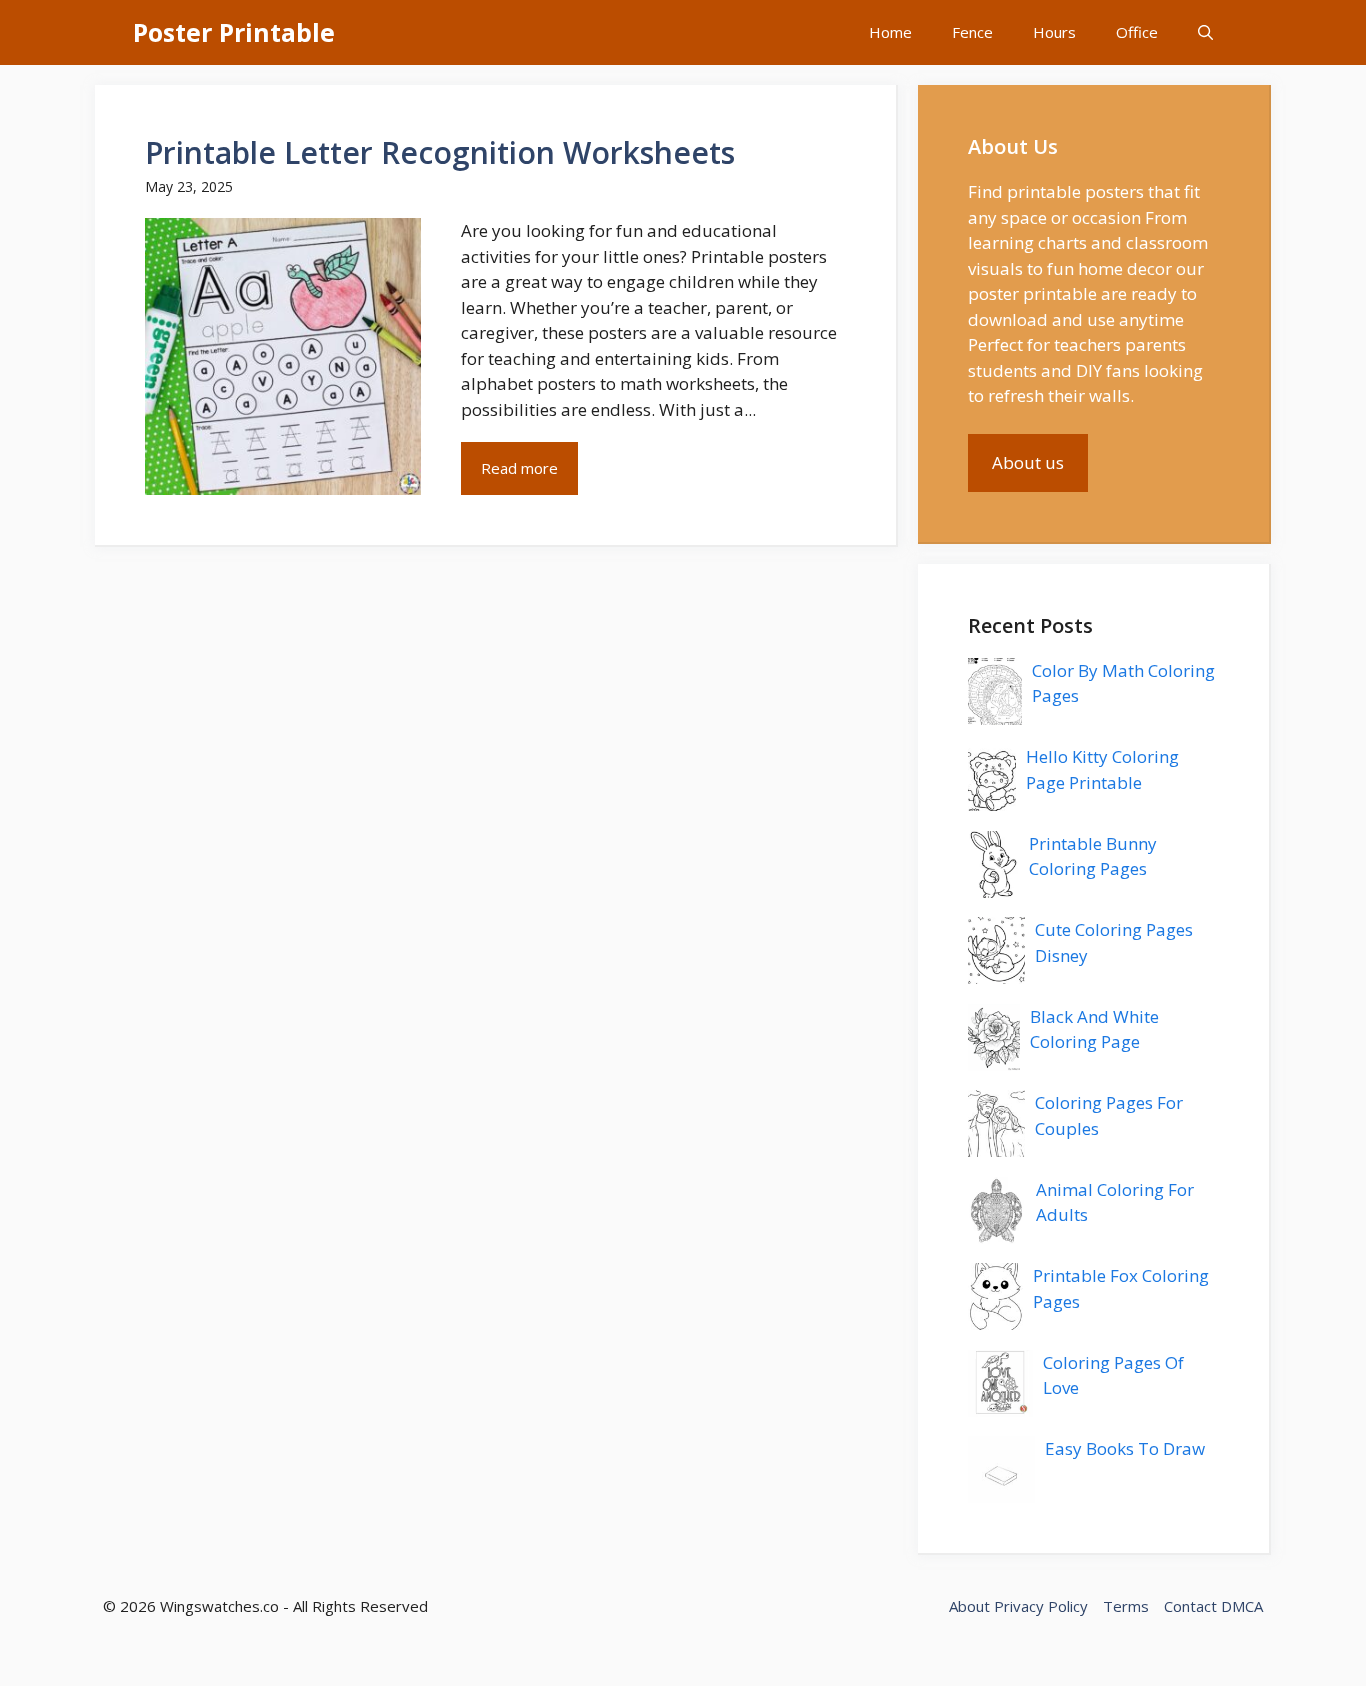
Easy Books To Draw (1125, 1448)
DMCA (1242, 1606)
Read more (519, 468)
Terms (1126, 1606)
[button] (1205, 32)
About (969, 1606)
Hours (1054, 32)
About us (1028, 462)
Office (1137, 32)
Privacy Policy (1041, 1606)
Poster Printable (234, 32)
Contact (1190, 1606)
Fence (972, 32)
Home (890, 32)
